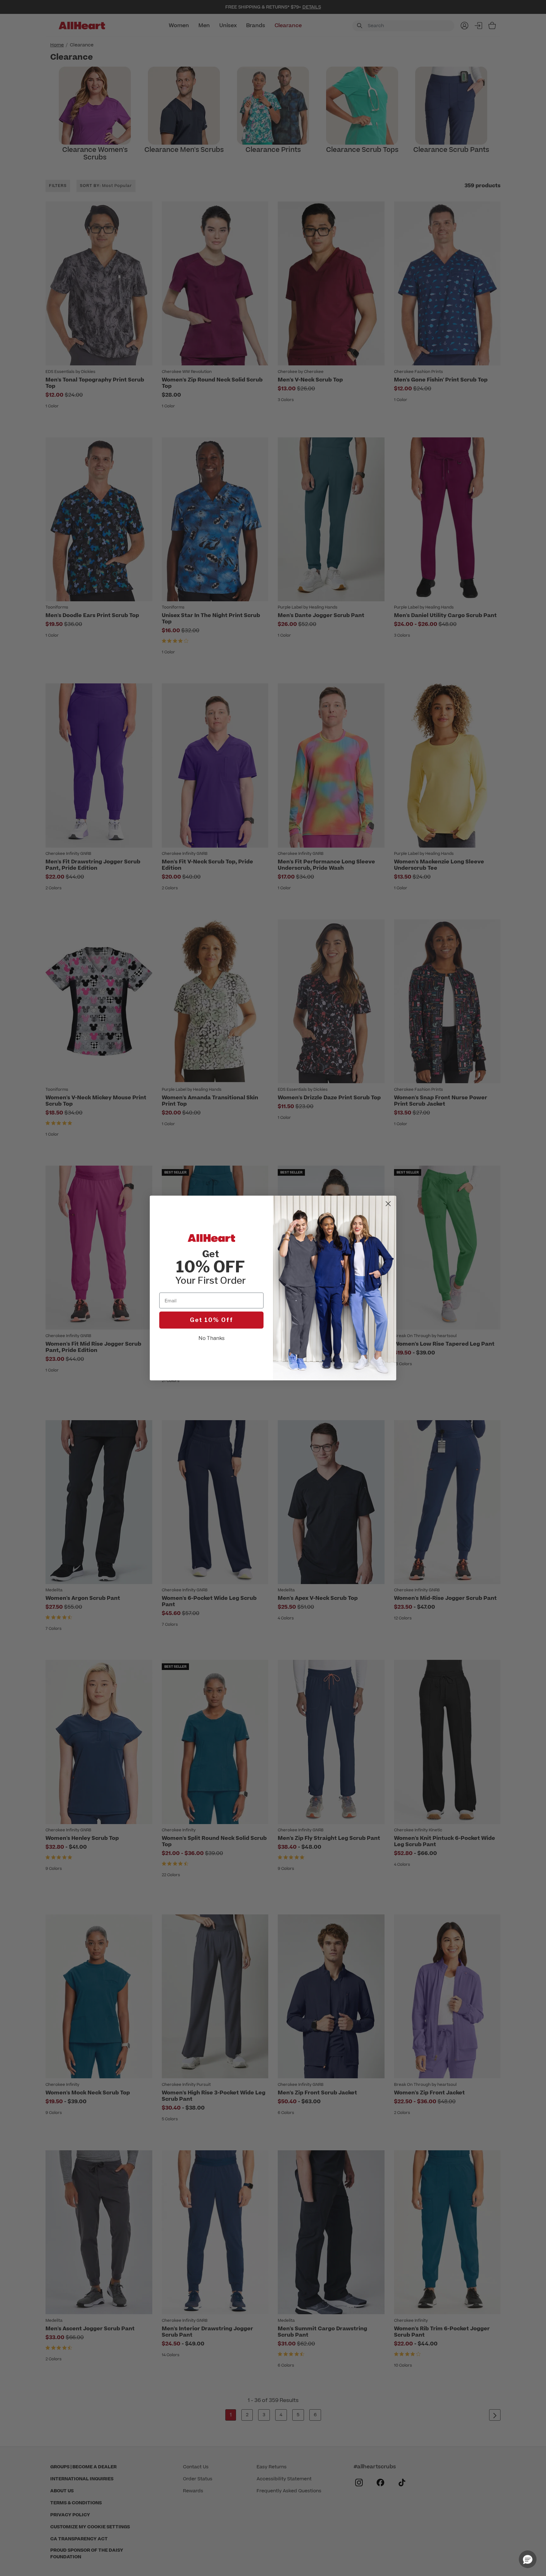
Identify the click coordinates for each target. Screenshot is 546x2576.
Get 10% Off (212, 1320)
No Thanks (212, 1338)
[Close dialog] (388, 1204)
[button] (528, 2559)
